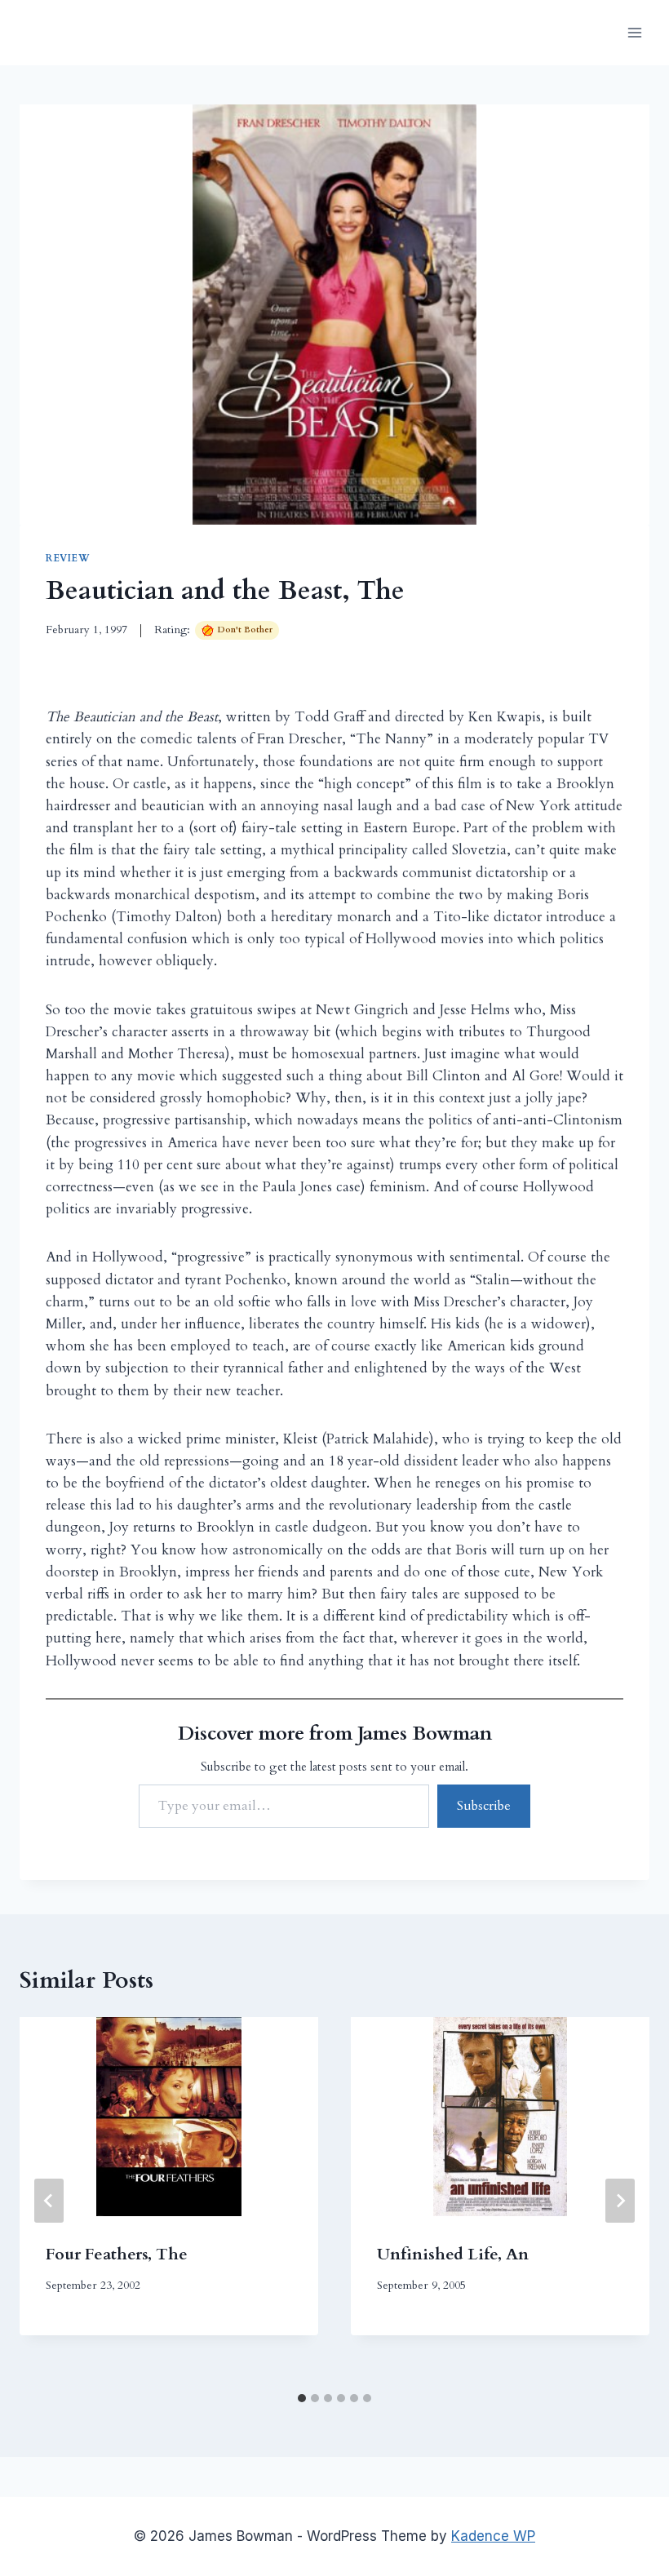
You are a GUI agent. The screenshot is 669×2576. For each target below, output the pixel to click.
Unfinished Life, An (453, 2254)
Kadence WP (493, 2536)
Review (68, 558)
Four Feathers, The (117, 2254)
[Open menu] (634, 32)
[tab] (302, 2398)
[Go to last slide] (49, 2201)
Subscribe (484, 1806)
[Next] (620, 2201)
